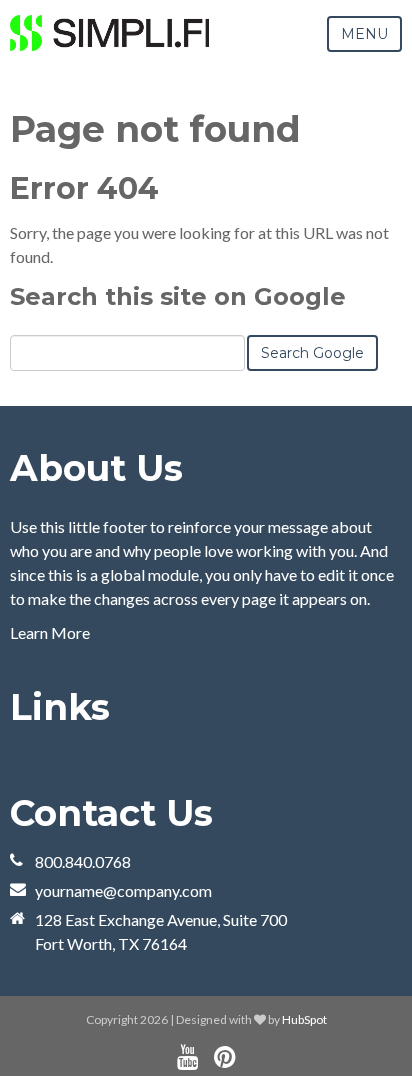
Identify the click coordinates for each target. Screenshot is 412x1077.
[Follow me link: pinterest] (224, 1057)
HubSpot (304, 1019)
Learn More (50, 632)
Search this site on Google (178, 296)
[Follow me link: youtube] (187, 1057)
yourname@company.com (123, 890)
